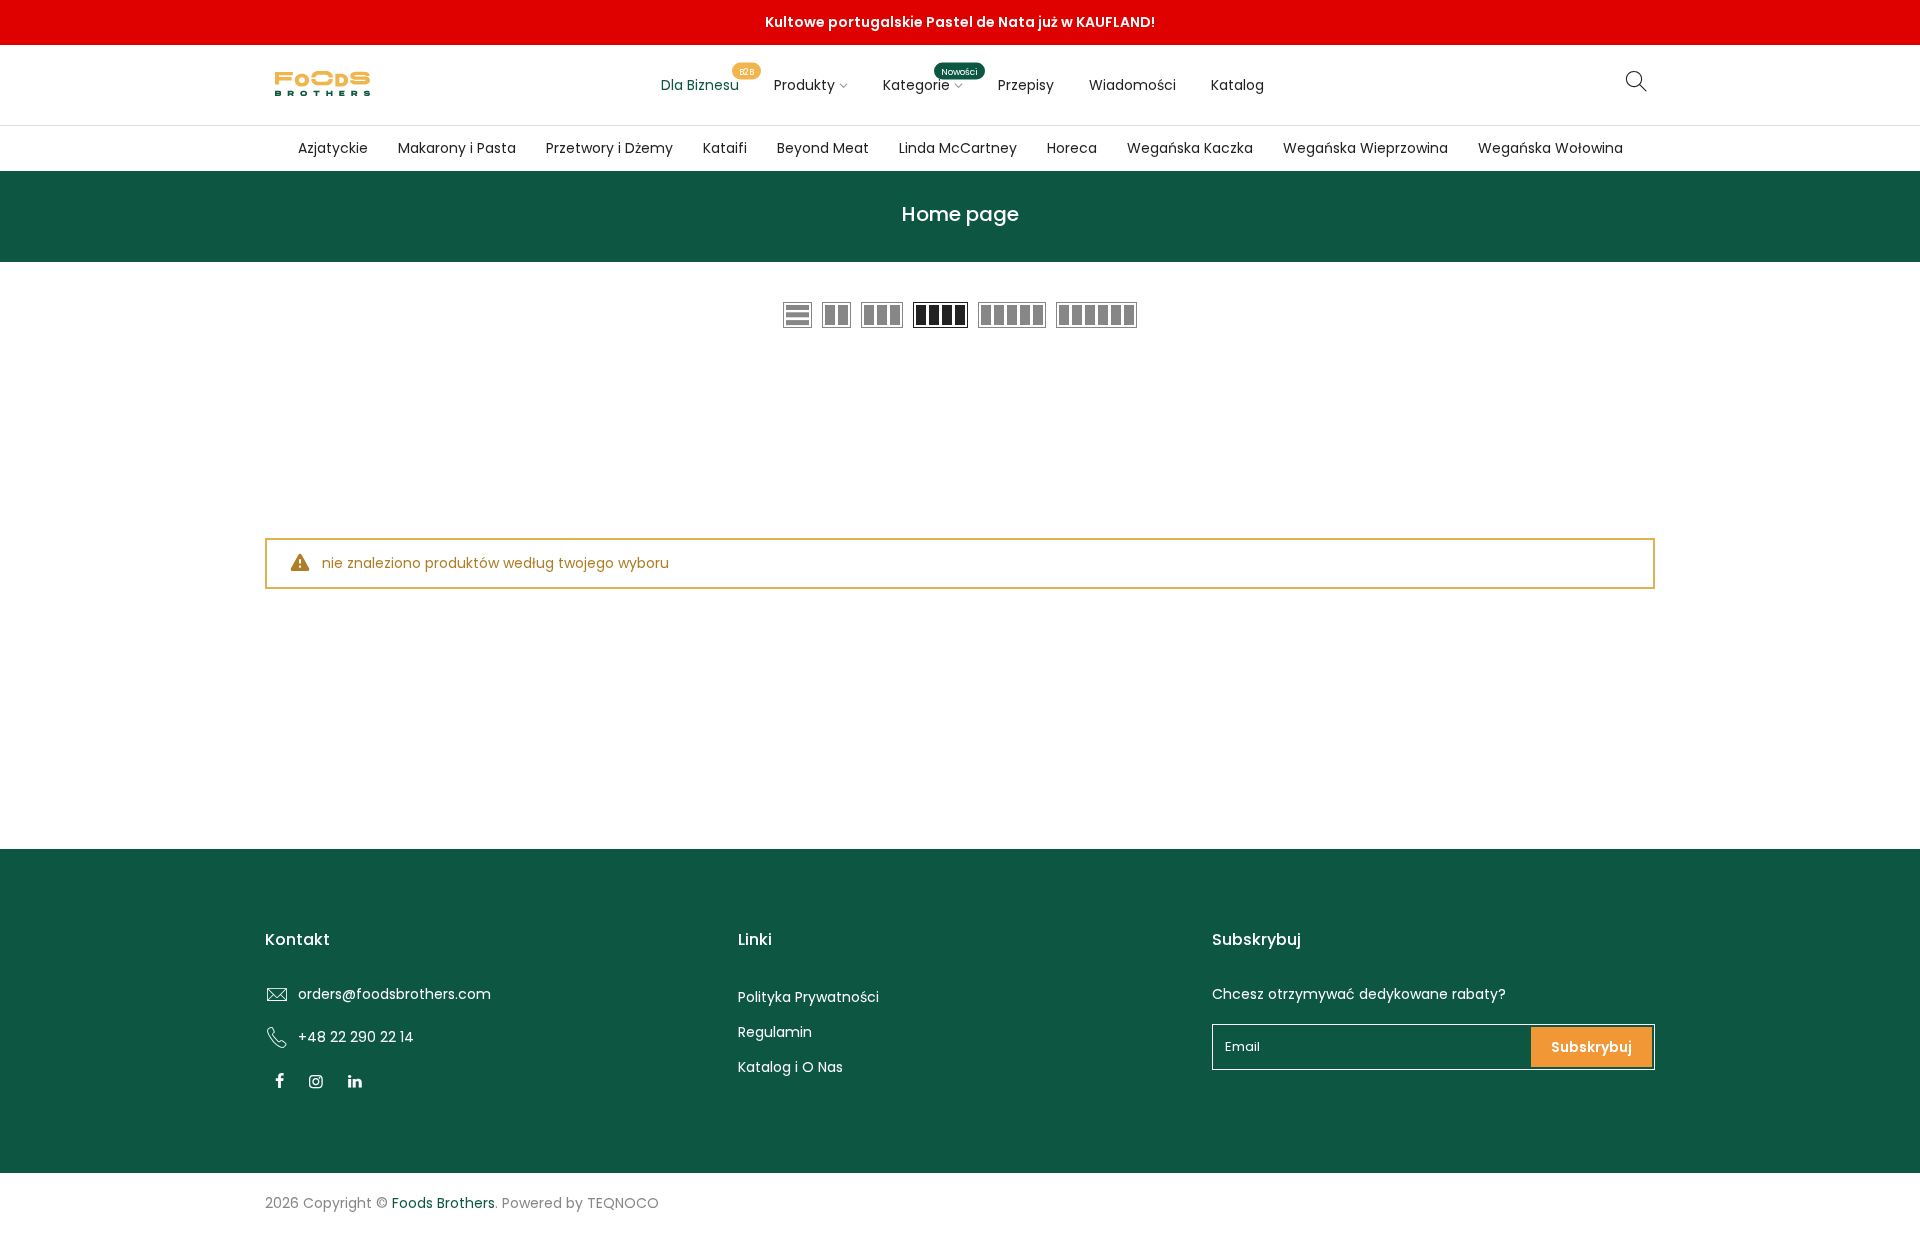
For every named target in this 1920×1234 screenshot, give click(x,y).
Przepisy (1026, 85)
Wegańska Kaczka (1190, 148)
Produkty (804, 85)
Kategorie (931, 80)
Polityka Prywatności (808, 997)
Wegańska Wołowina (1550, 148)
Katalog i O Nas (790, 1067)
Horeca (1072, 148)
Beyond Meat (823, 148)
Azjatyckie (333, 148)
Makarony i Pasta (457, 148)
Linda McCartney (958, 148)
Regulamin (775, 1032)
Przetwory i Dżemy (609, 148)
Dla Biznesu (708, 80)
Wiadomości (1132, 85)
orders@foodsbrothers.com (394, 994)
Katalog (1237, 85)
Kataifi (725, 148)
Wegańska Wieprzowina (1365, 148)
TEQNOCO (623, 1203)
